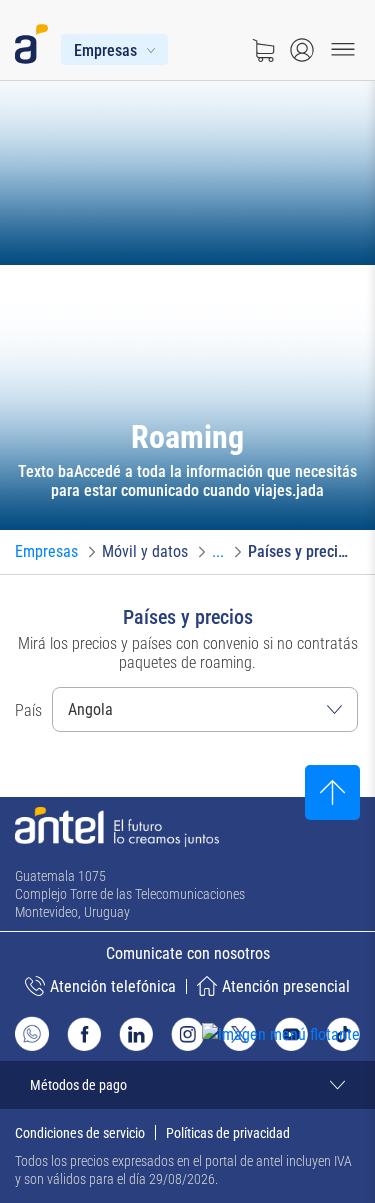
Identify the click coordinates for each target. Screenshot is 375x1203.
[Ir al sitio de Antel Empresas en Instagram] (188, 1034)
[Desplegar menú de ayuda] (311, 1071)
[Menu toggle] (343, 50)
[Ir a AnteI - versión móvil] (35, 40)
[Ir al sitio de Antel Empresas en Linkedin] (136, 1034)
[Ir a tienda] (263, 50)
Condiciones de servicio (80, 1133)
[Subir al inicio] (332, 792)
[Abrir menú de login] (302, 50)
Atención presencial (286, 986)
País (28, 710)
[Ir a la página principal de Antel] (117, 827)
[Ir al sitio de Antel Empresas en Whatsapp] (32, 1033)
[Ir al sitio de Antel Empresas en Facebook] (84, 1034)
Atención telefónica (113, 986)
